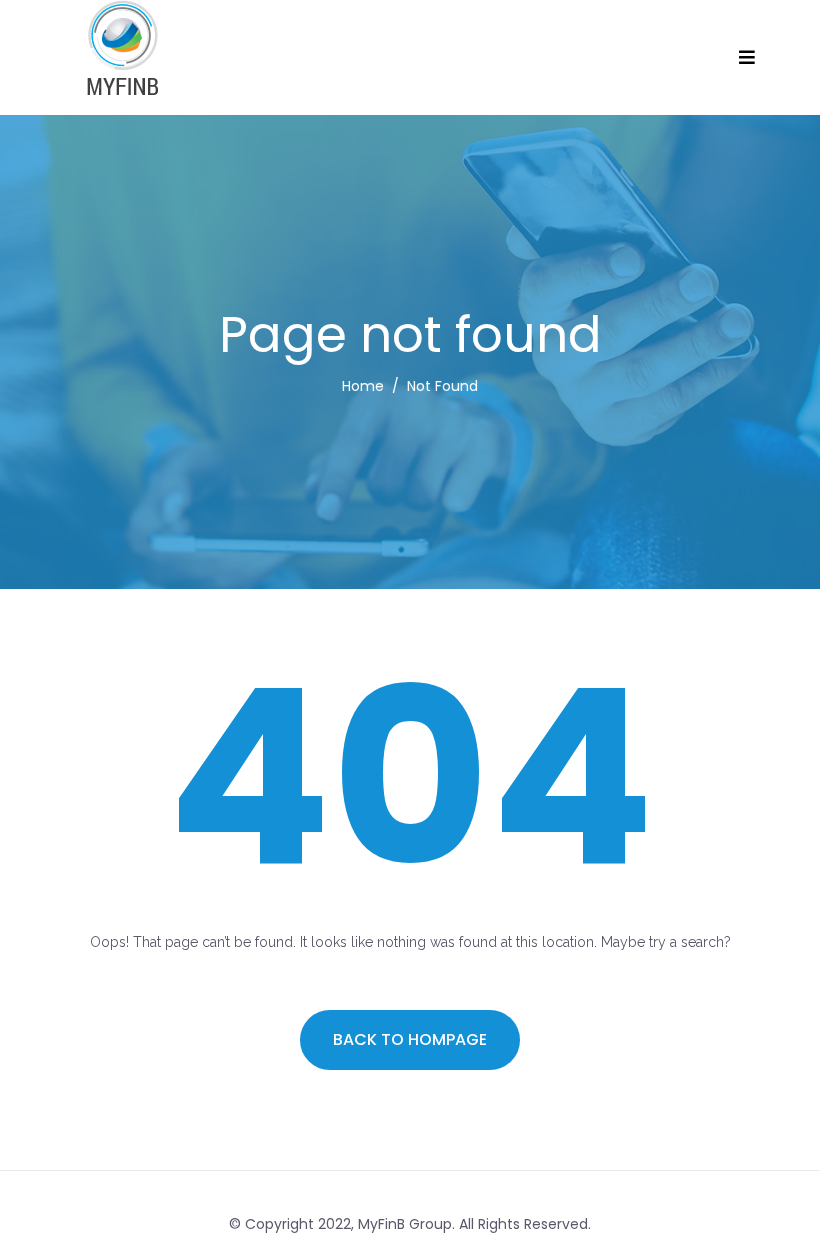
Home (363, 386)
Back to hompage (410, 1039)
